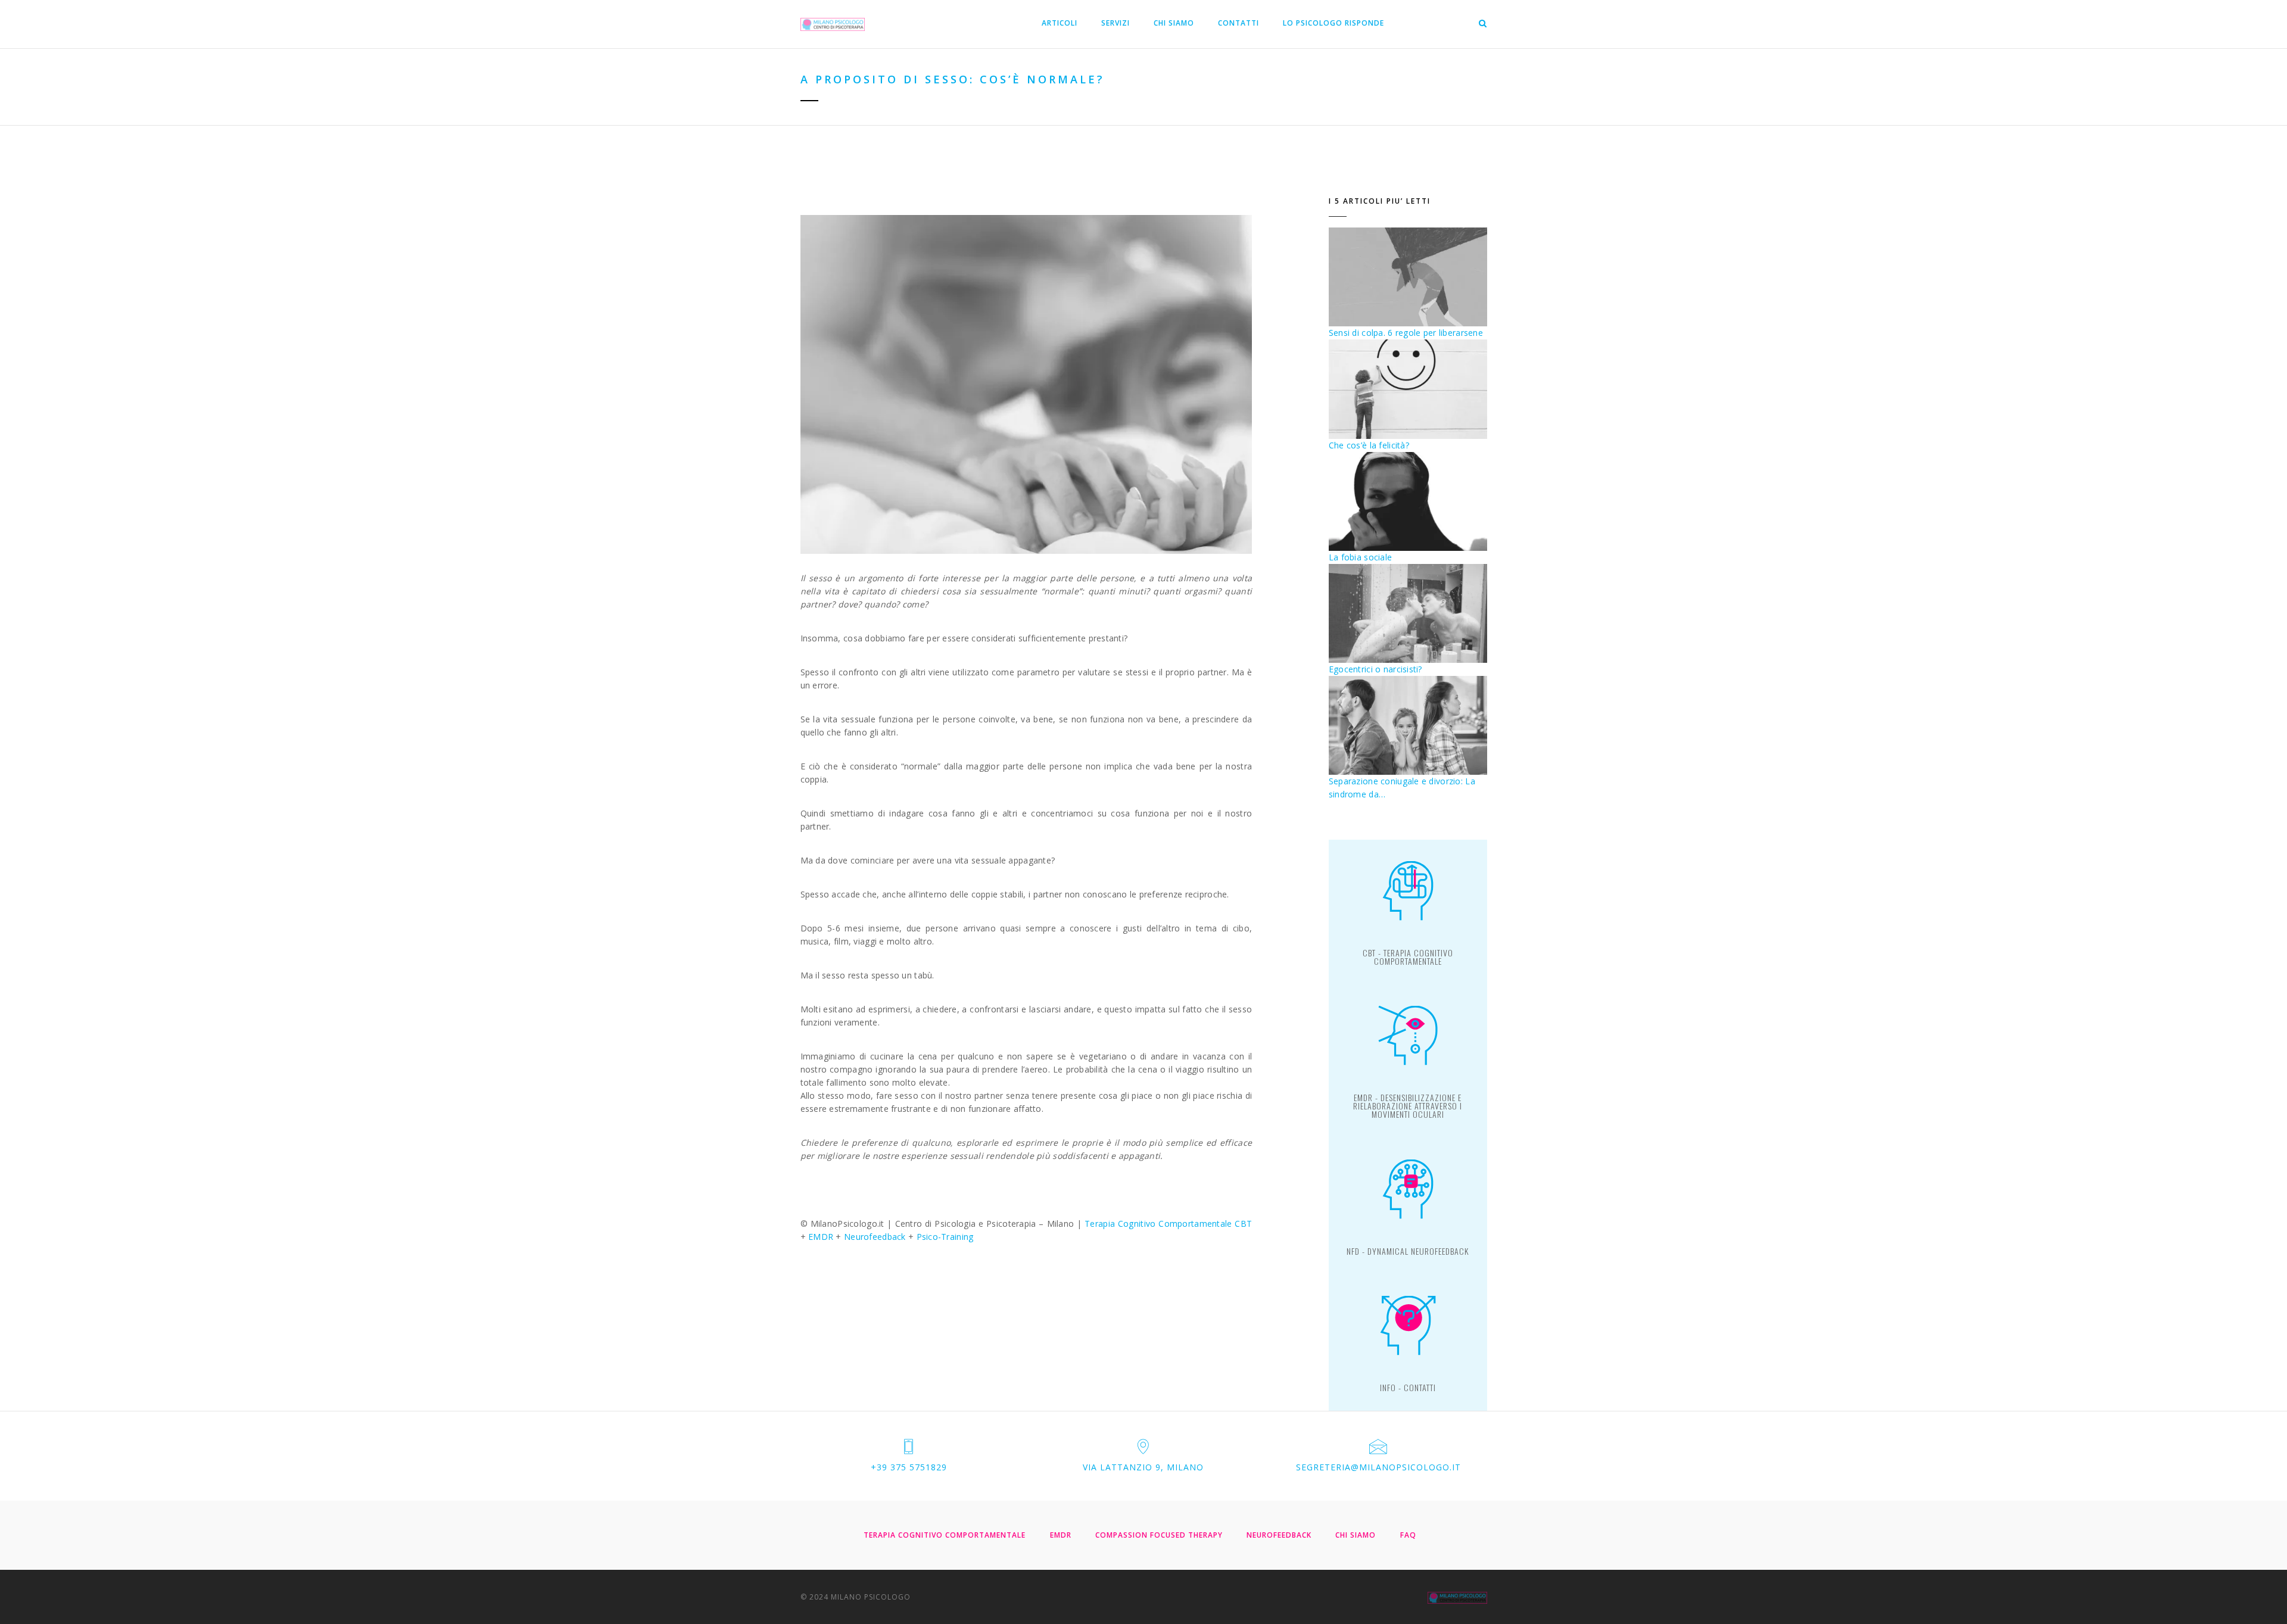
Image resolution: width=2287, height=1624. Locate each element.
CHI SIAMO (1174, 23)
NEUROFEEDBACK (1279, 1535)
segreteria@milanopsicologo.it (1378, 1467)
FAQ (1408, 1535)
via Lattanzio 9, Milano (1143, 1467)
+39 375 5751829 (909, 1467)
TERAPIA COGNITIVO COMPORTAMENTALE (945, 1535)
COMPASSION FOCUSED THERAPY (1159, 1535)
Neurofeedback (875, 1237)
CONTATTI (1238, 23)
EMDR (821, 1237)
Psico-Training (945, 1237)
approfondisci (1408, 958)
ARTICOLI (1060, 23)
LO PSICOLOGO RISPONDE (1333, 23)
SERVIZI (1116, 23)
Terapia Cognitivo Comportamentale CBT (1168, 1224)
